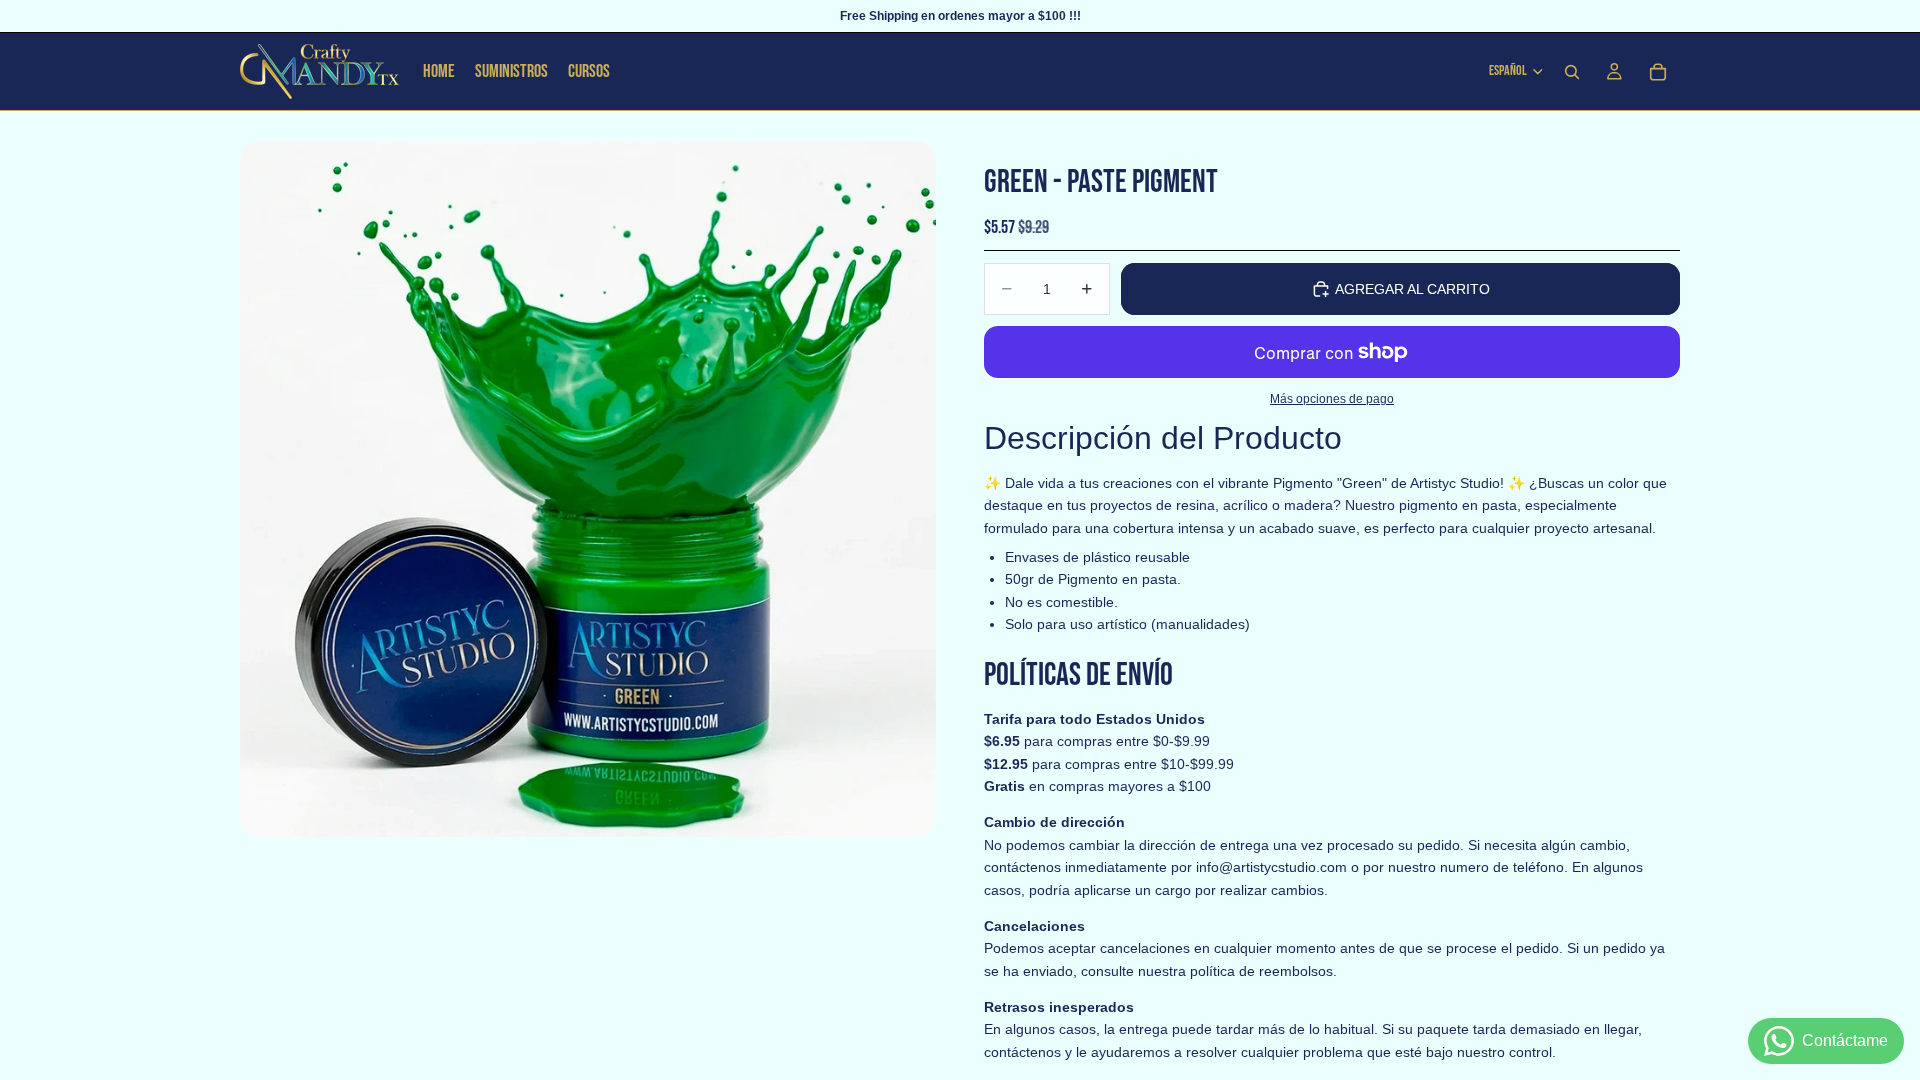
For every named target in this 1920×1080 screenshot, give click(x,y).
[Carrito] (1658, 72)
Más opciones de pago (1332, 398)
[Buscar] (1572, 72)
